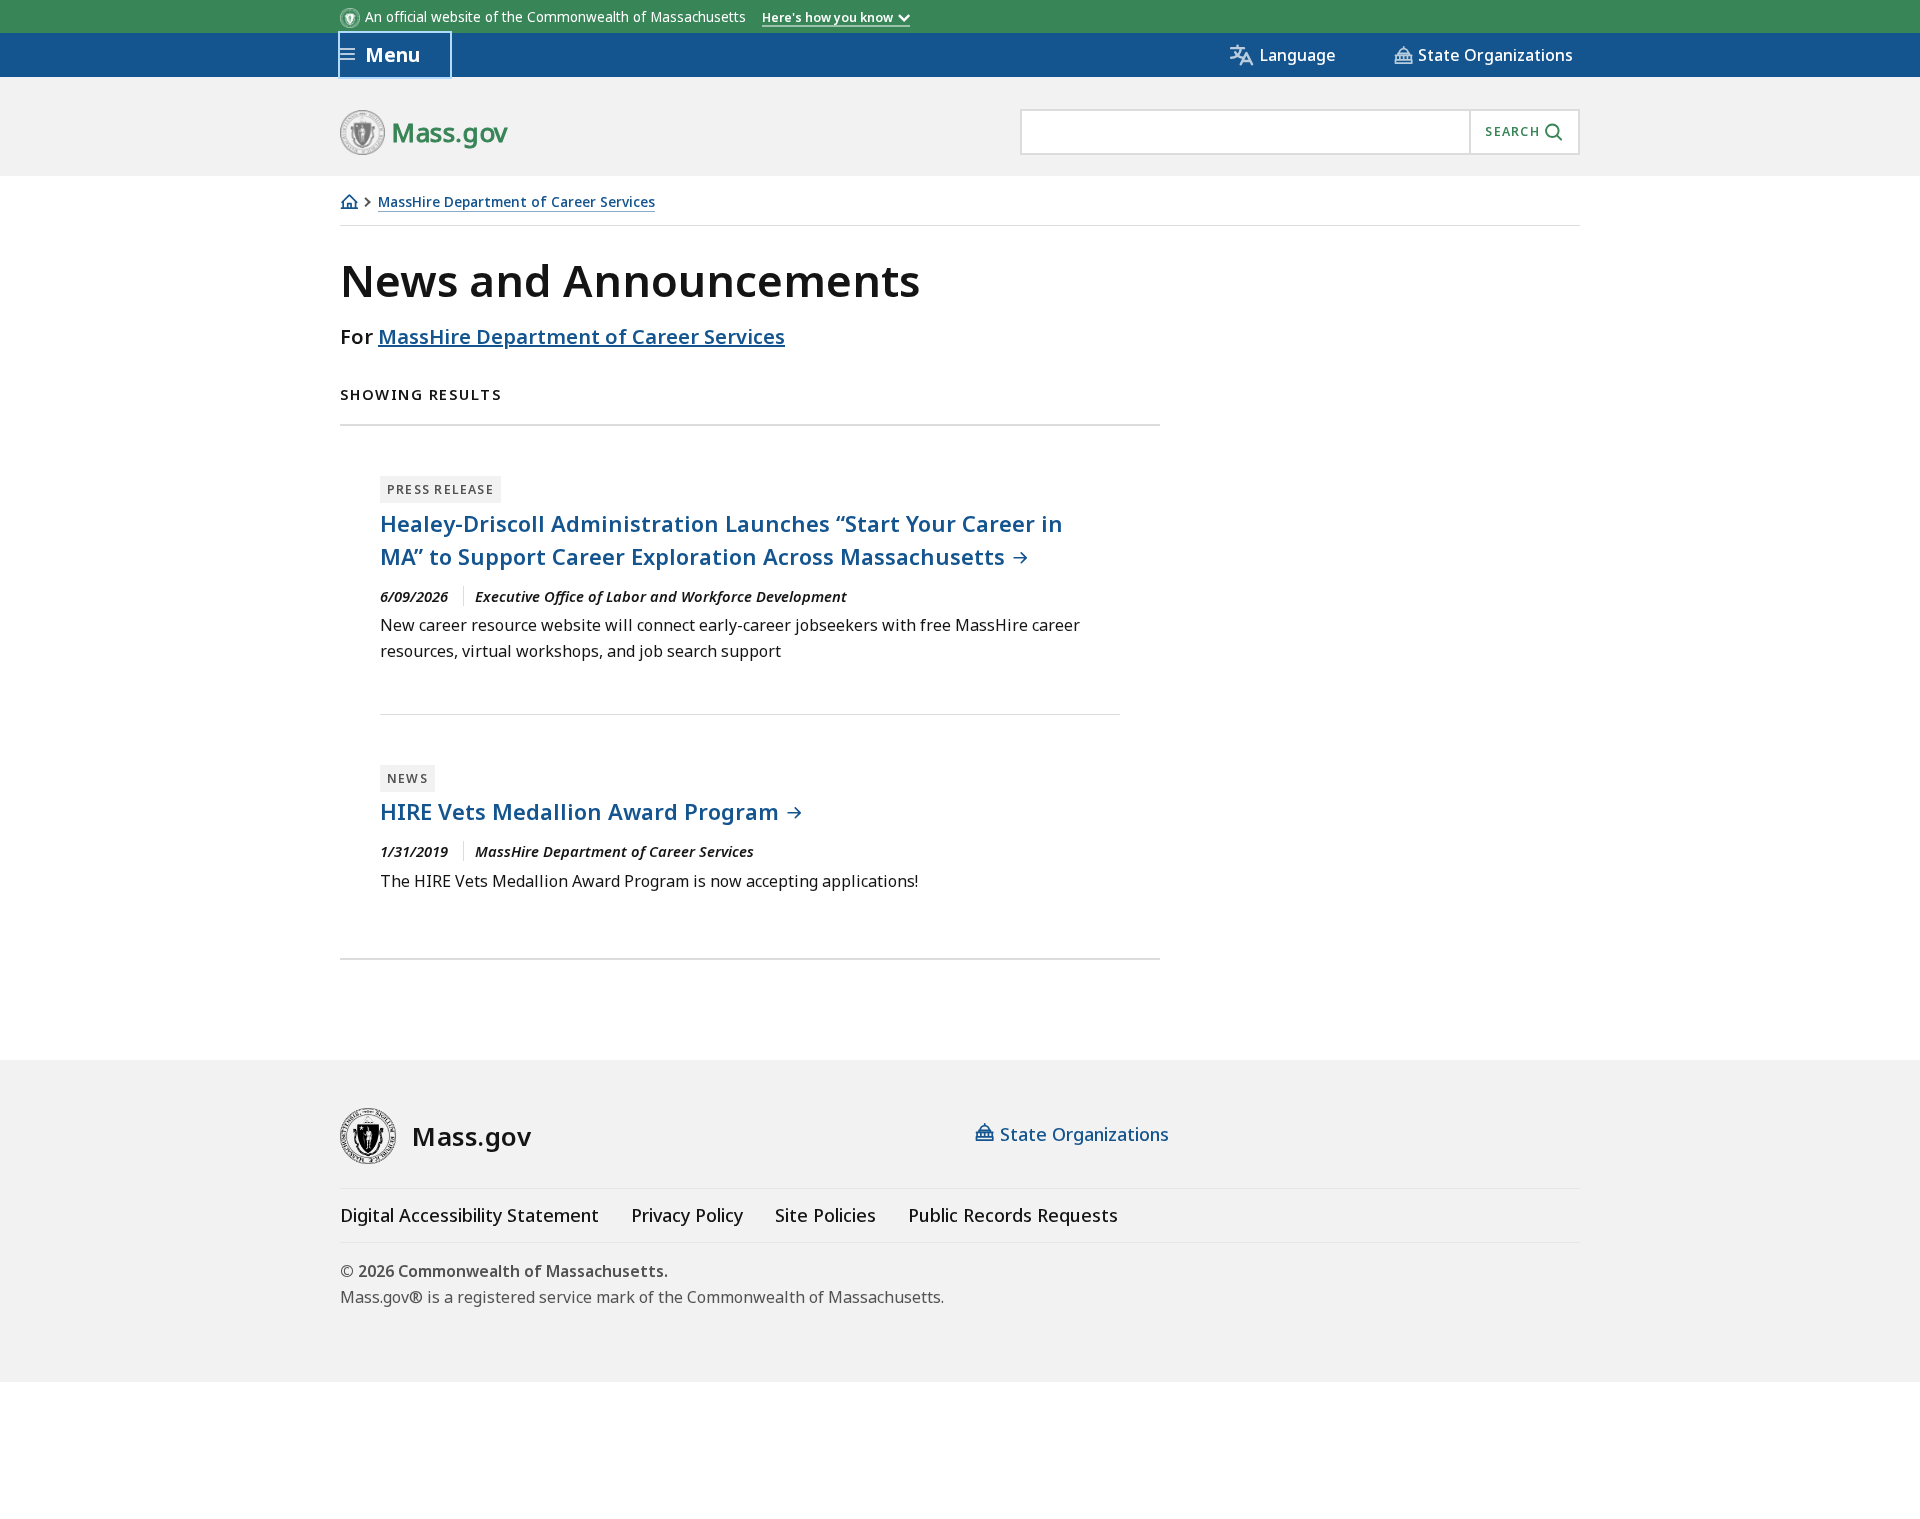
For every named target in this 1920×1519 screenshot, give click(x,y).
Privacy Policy (687, 1215)
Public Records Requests (1013, 1215)
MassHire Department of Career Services (516, 202)
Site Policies (825, 1215)
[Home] (349, 201)
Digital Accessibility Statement (469, 1215)
